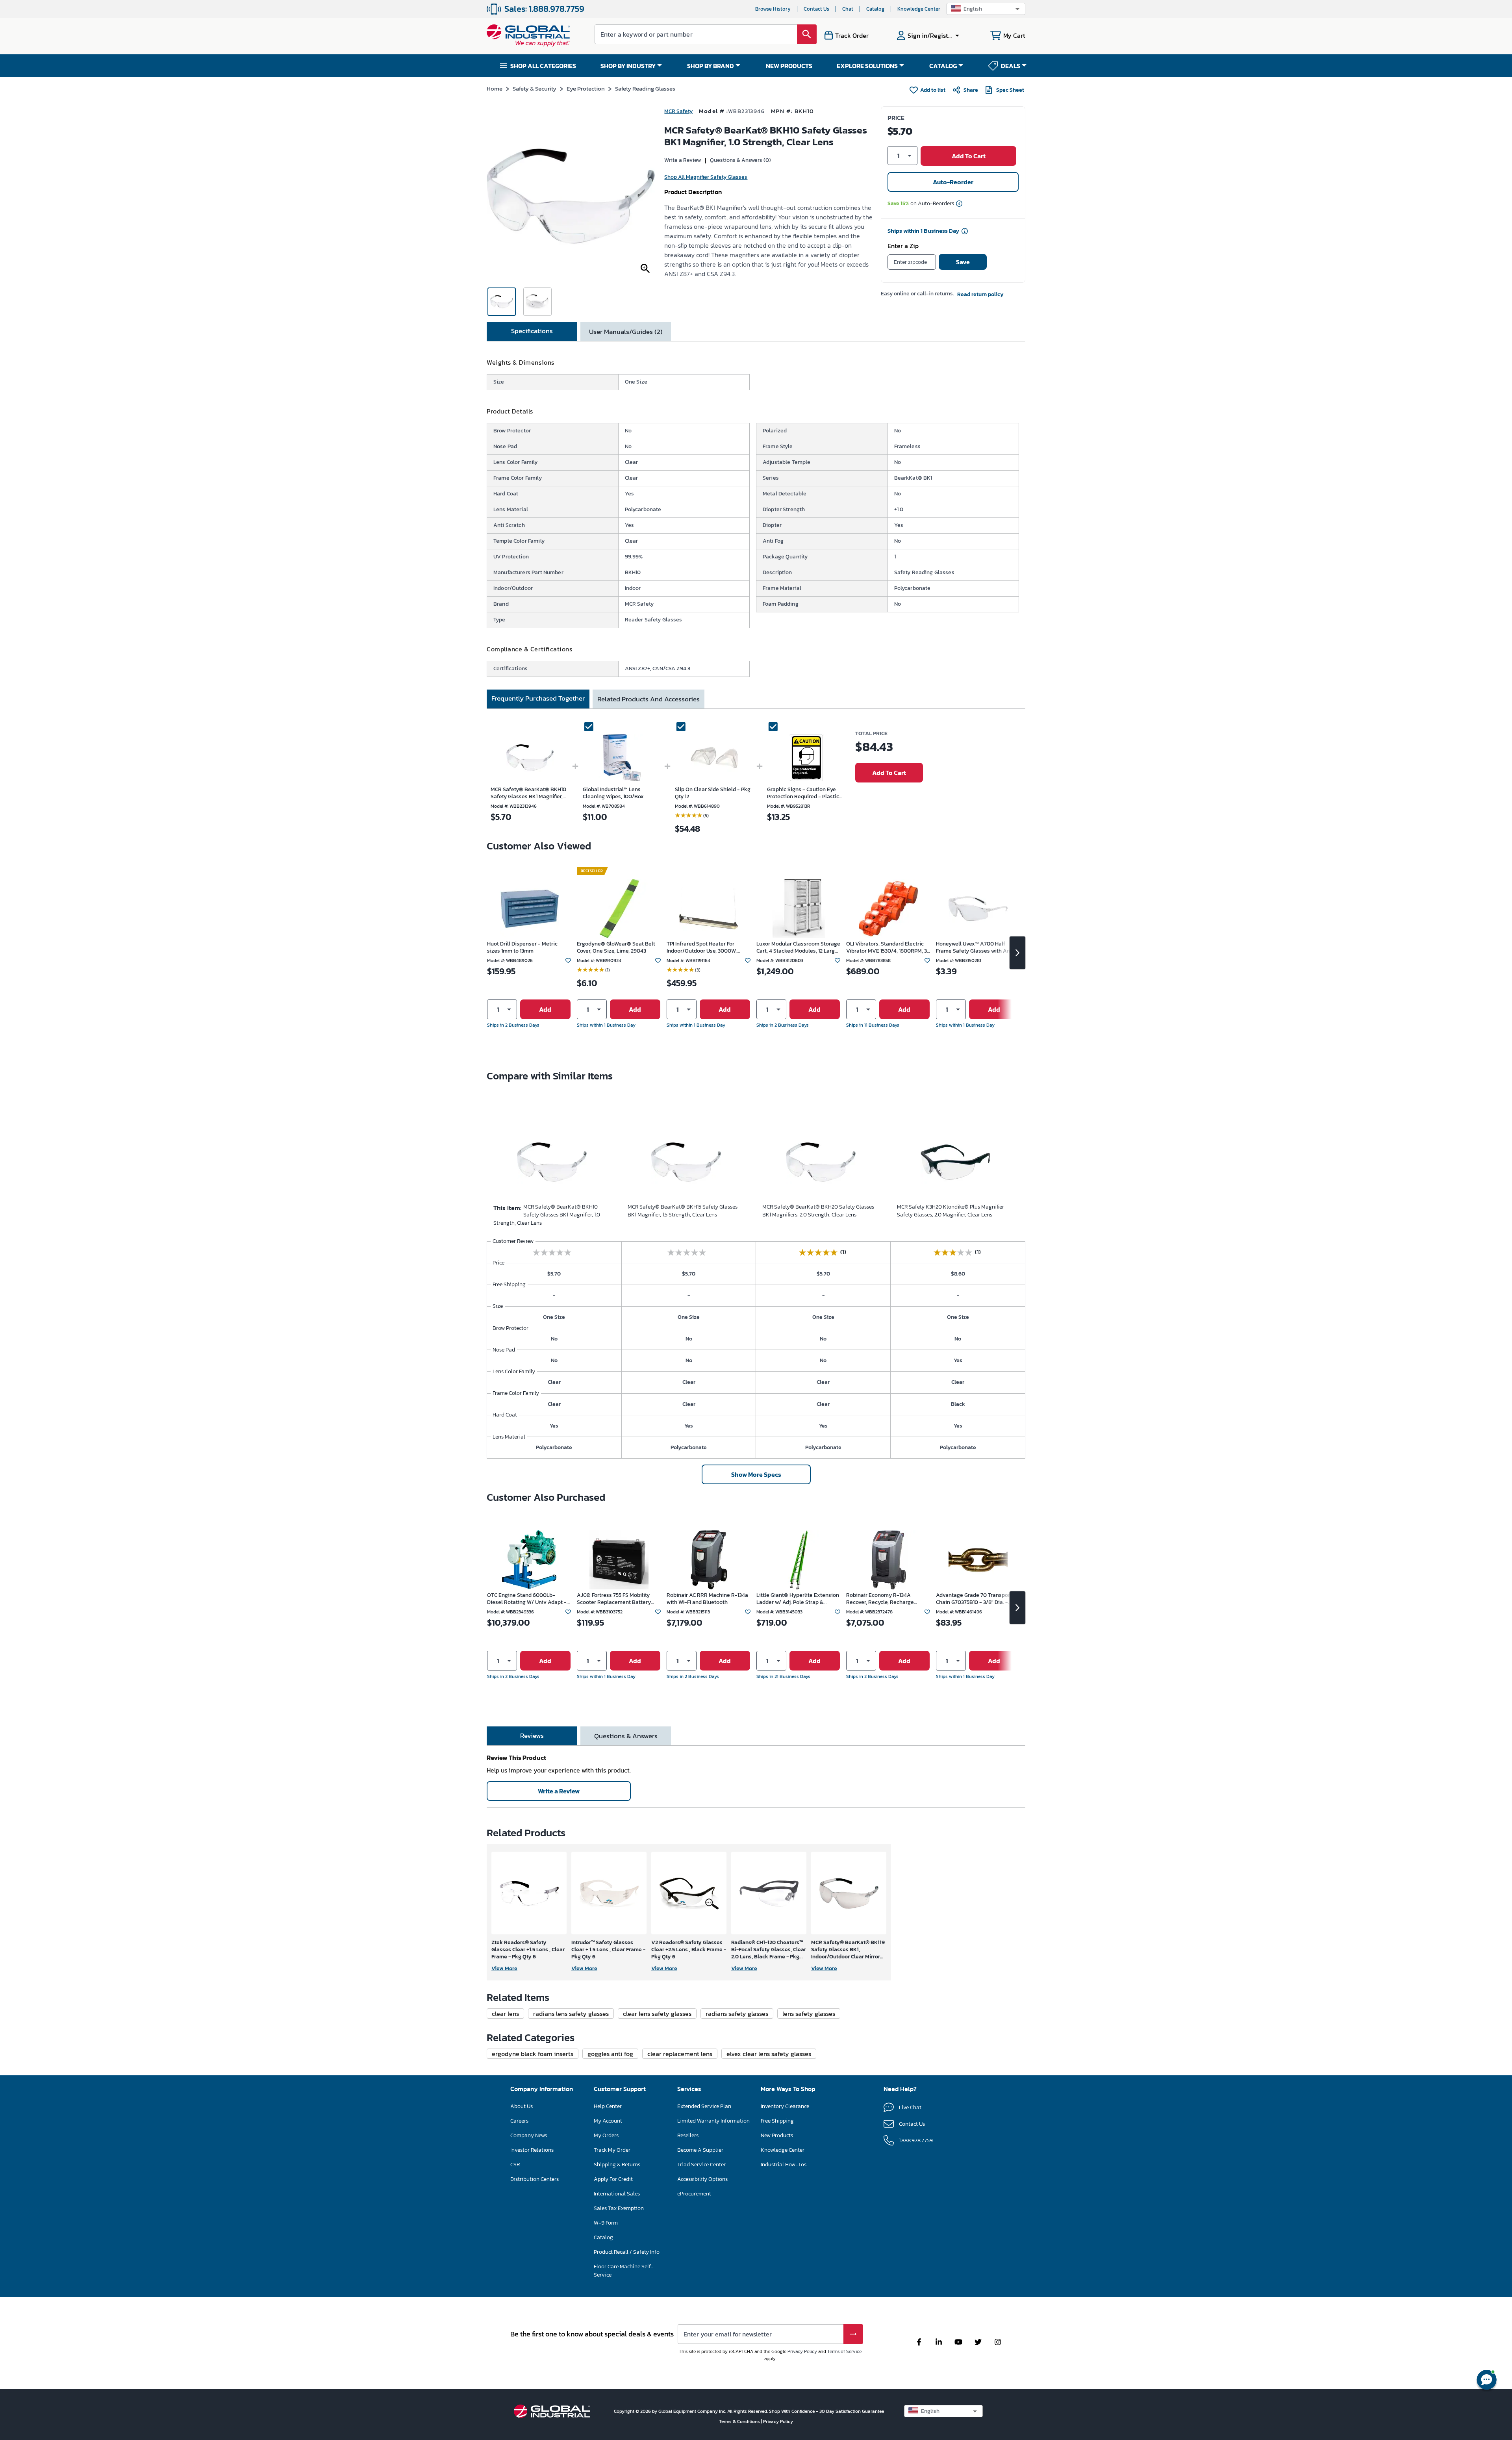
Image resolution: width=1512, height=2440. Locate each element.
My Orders (606, 2135)
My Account (608, 2121)
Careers (519, 2121)
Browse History (773, 9)
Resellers (688, 2135)
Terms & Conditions (740, 2421)
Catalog (875, 9)
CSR (515, 2165)
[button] (986, 9)
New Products (777, 2135)
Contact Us (816, 9)
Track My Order (612, 2150)
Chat (848, 9)
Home (495, 88)
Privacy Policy (802, 2351)
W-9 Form (606, 2223)
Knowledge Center (919, 9)
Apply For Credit (613, 2179)
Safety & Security (535, 88)
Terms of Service (844, 2351)
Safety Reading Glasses (645, 88)
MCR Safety (678, 111)
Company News (529, 2135)
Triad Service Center (701, 2165)
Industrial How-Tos (784, 2165)
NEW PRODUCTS (789, 66)
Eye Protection (586, 88)
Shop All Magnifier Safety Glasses (706, 177)
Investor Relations (532, 2150)
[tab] (532, 332)
